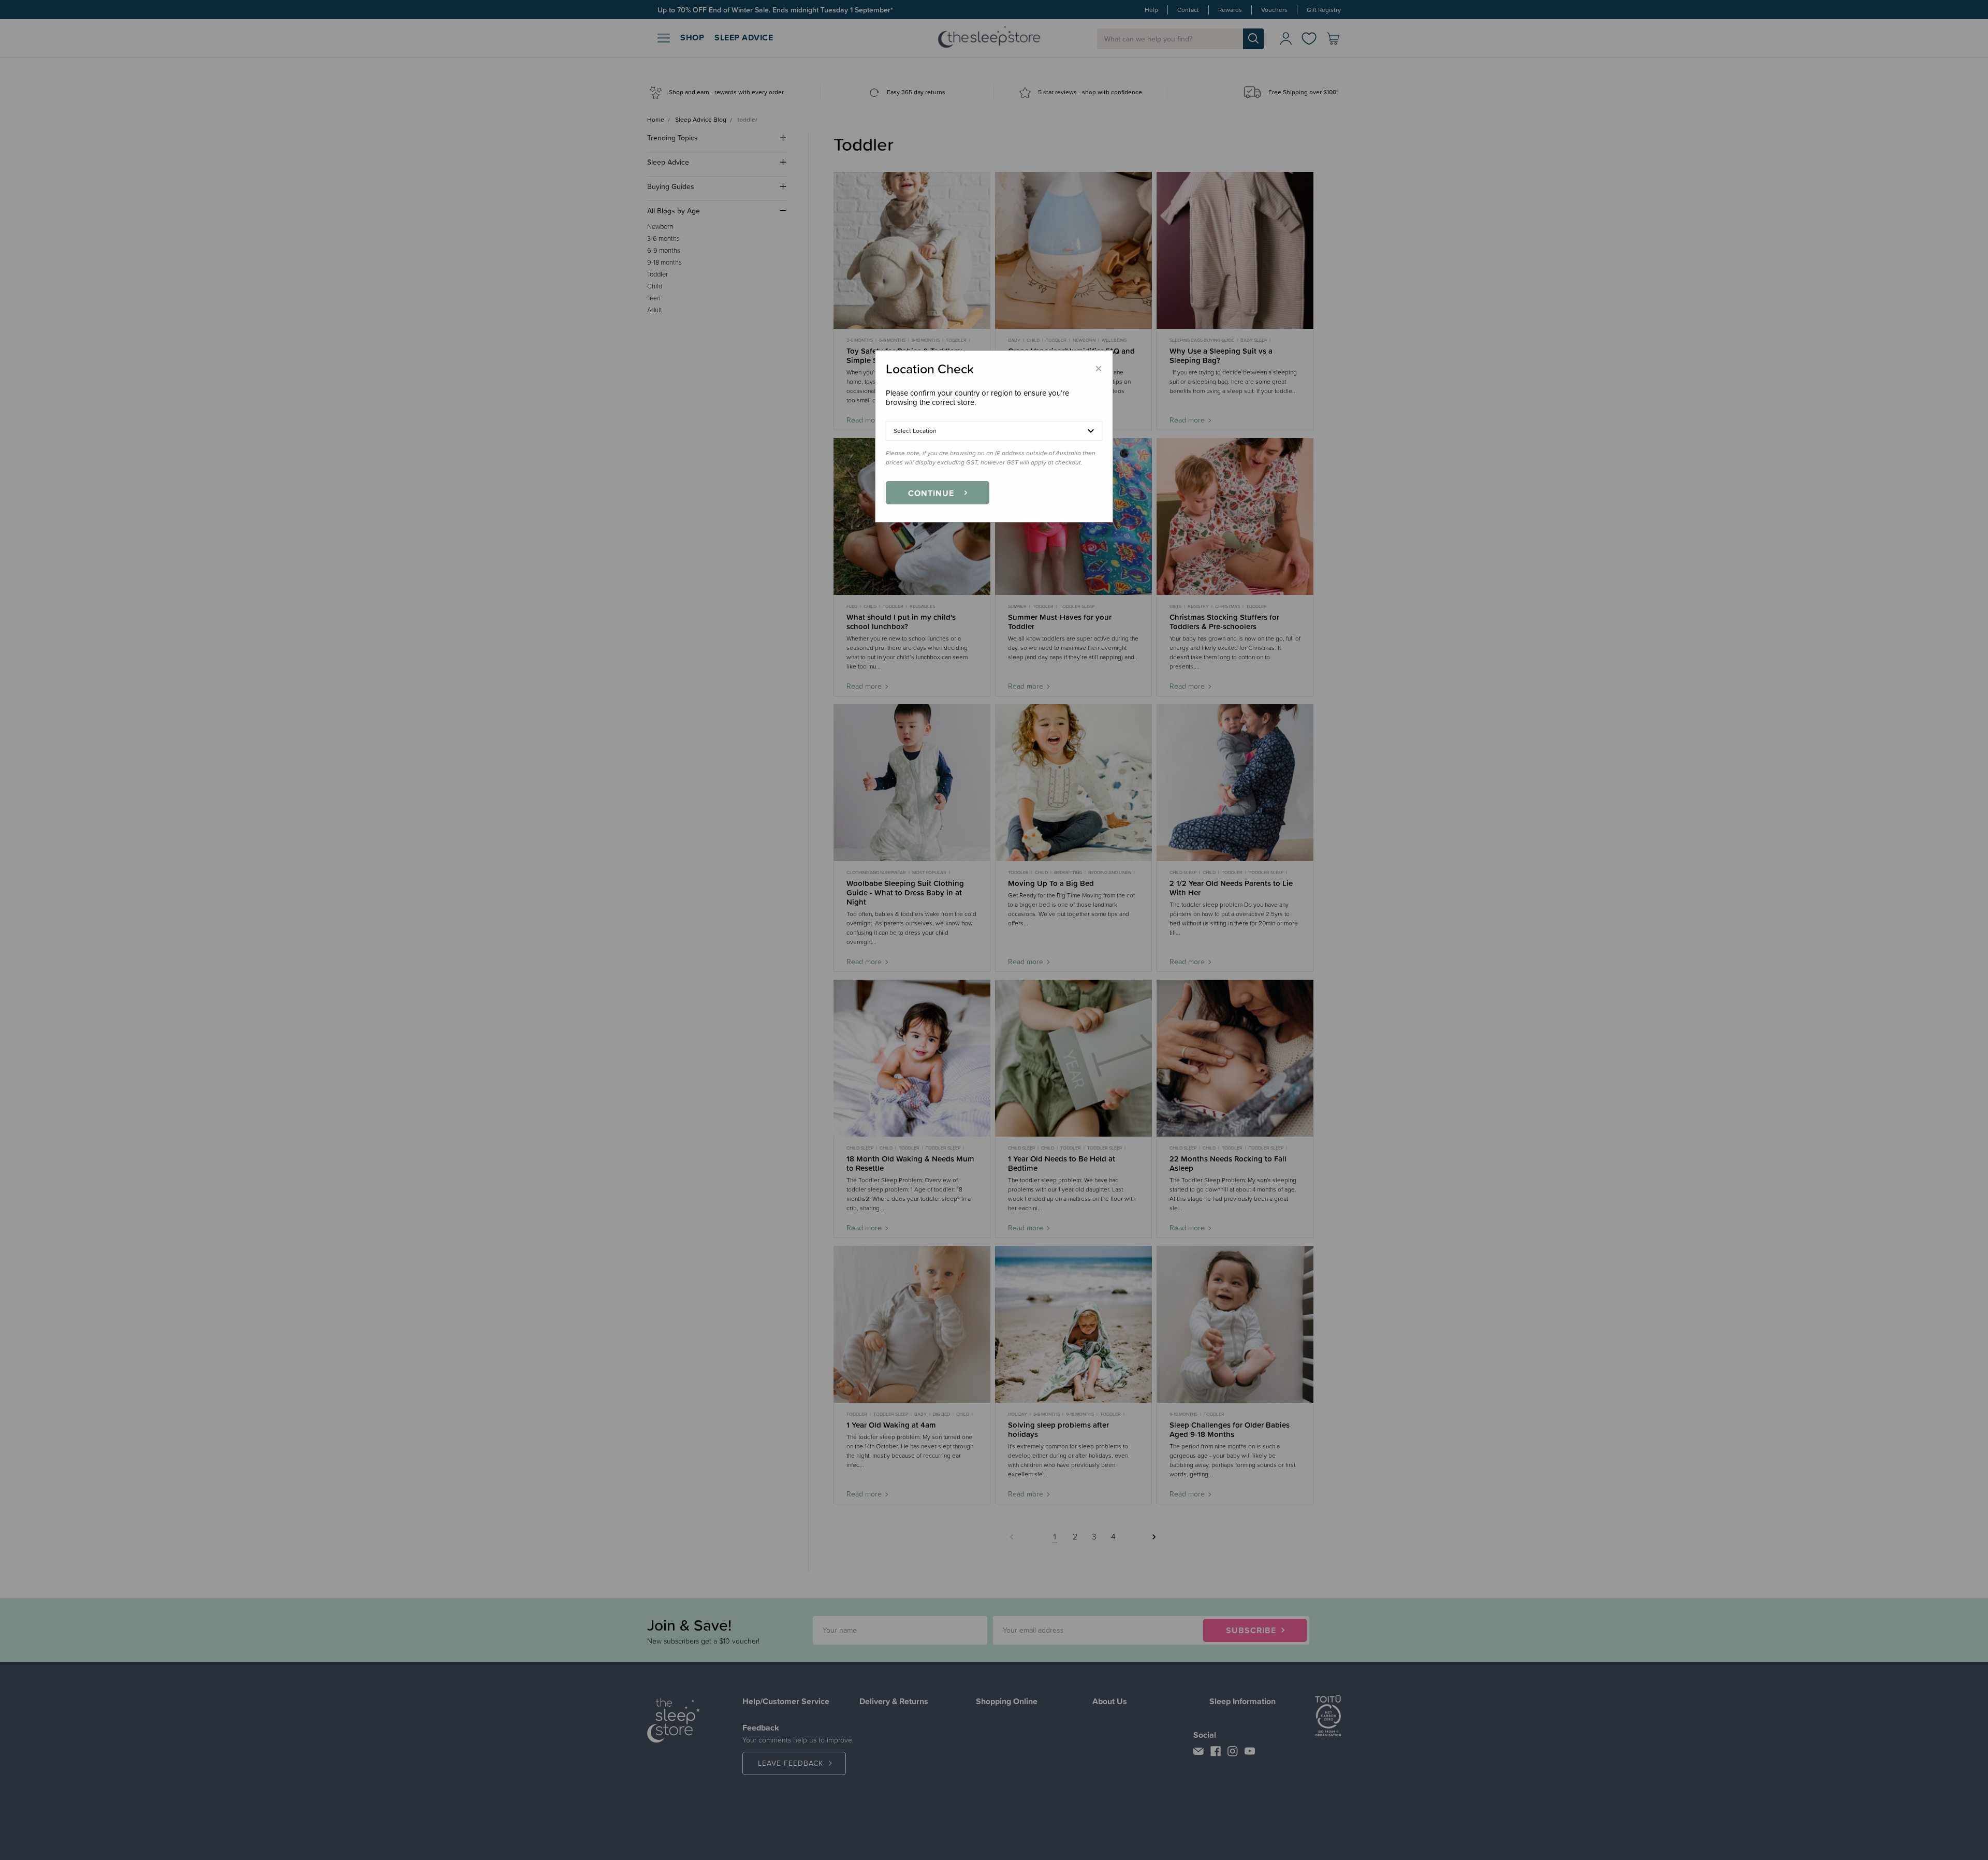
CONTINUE (931, 493)
